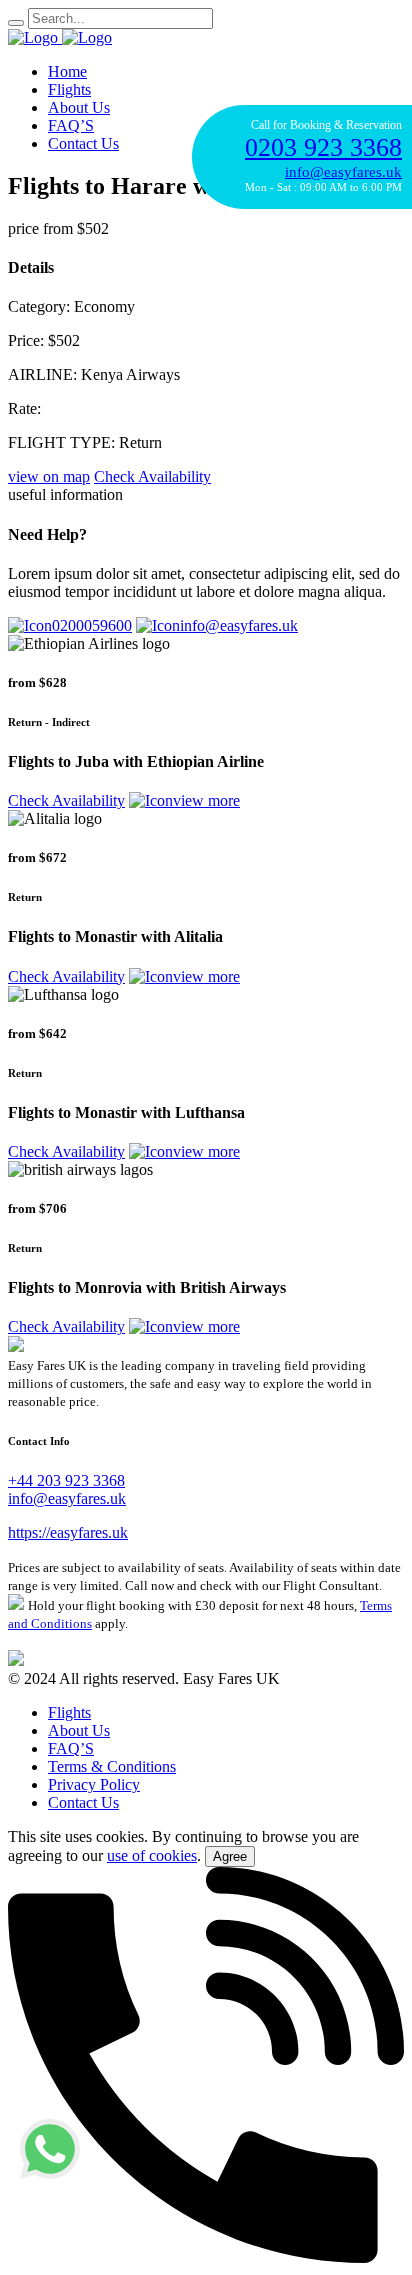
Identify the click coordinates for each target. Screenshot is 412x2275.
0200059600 (92, 625)
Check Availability (66, 800)
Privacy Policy (94, 1784)
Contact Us (83, 143)
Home (67, 71)
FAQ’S (71, 125)
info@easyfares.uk (239, 625)
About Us (79, 107)
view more (206, 800)
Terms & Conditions (112, 1766)
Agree (230, 1856)
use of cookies (152, 1855)
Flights (69, 89)
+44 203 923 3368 (66, 1480)
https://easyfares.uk (68, 1532)
